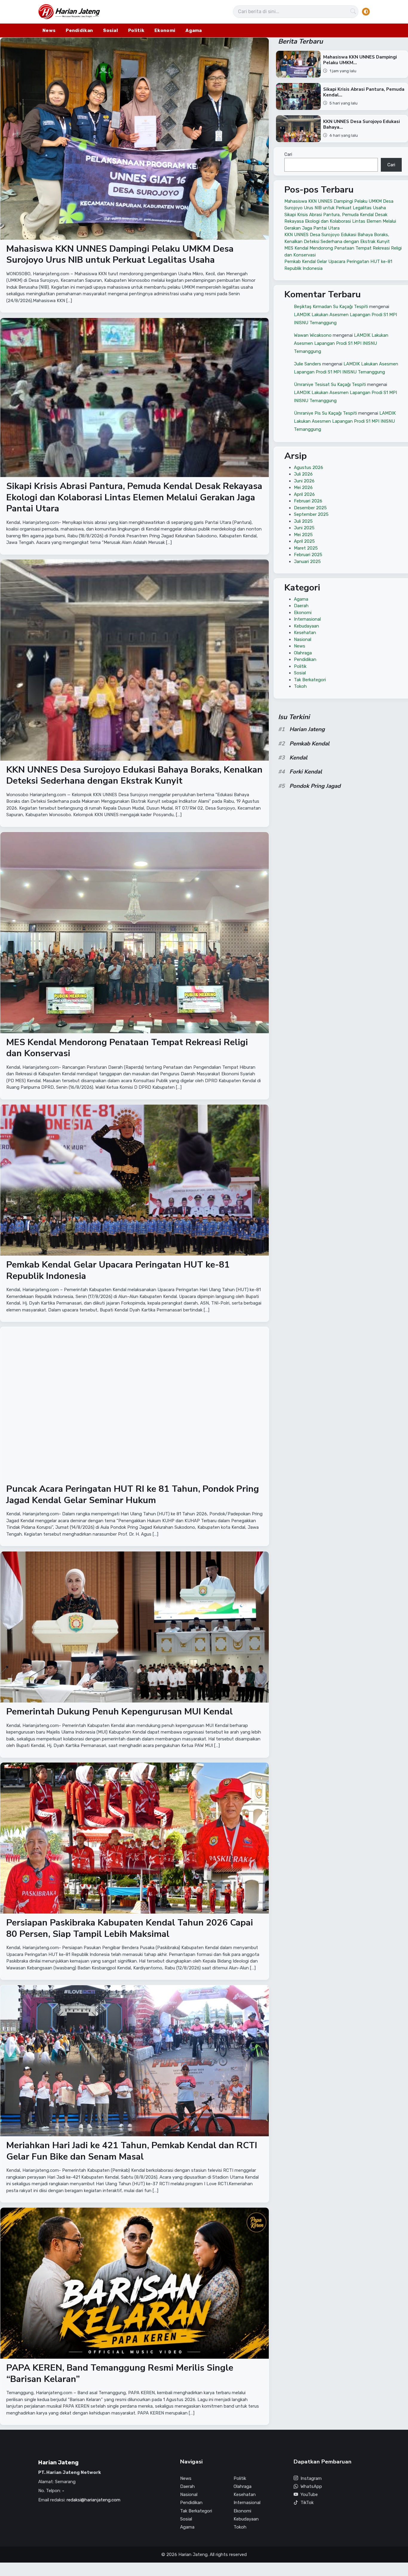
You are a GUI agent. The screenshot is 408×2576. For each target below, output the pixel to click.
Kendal (298, 758)
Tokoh (300, 686)
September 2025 (311, 514)
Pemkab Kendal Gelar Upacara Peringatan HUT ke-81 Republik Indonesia (118, 1270)
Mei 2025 (303, 535)
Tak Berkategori (310, 680)
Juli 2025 (303, 521)
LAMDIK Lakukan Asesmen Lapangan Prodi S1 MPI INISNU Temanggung (341, 343)
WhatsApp (311, 2486)
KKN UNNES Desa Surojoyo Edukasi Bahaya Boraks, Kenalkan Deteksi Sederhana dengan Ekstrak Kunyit (134, 775)
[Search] (353, 12)
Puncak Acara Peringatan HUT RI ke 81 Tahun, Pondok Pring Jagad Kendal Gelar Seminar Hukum (133, 1495)
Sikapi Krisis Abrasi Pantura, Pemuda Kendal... (363, 92)
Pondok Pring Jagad (315, 786)
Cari (288, 154)
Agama (194, 30)
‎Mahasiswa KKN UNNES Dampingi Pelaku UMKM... (360, 60)
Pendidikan (79, 30)
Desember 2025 (310, 508)
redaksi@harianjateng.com (93, 2500)
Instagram (311, 2478)
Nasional (303, 639)
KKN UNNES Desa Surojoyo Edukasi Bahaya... (361, 124)
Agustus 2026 (309, 467)
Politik (136, 30)
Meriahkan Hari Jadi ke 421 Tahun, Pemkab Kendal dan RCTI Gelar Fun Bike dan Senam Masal (132, 2151)
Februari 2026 (308, 501)
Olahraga (303, 653)
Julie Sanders (307, 364)
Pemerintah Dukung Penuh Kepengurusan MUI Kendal (119, 1712)
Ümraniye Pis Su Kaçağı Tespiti (325, 413)
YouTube (309, 2495)
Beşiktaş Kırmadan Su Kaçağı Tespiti (331, 306)
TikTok (307, 2503)
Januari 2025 (307, 562)
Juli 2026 (303, 474)
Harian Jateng (307, 729)
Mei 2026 (303, 487)
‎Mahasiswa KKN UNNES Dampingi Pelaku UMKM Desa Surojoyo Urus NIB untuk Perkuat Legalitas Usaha (120, 254)
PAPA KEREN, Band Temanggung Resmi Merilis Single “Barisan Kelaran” (120, 2373)
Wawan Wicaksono (313, 335)
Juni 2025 (304, 528)
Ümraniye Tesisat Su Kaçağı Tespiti (330, 384)
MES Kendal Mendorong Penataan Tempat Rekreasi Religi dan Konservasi (127, 1048)
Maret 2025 (306, 548)
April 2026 (304, 494)
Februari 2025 (308, 555)
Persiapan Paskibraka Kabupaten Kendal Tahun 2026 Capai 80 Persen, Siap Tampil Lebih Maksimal (130, 1929)
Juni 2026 (304, 481)
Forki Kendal (306, 772)
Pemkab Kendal (309, 744)
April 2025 (304, 541)
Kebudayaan (306, 626)
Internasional (307, 619)
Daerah (301, 606)
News (49, 30)
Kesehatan (305, 633)
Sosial (111, 30)
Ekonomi (165, 30)
